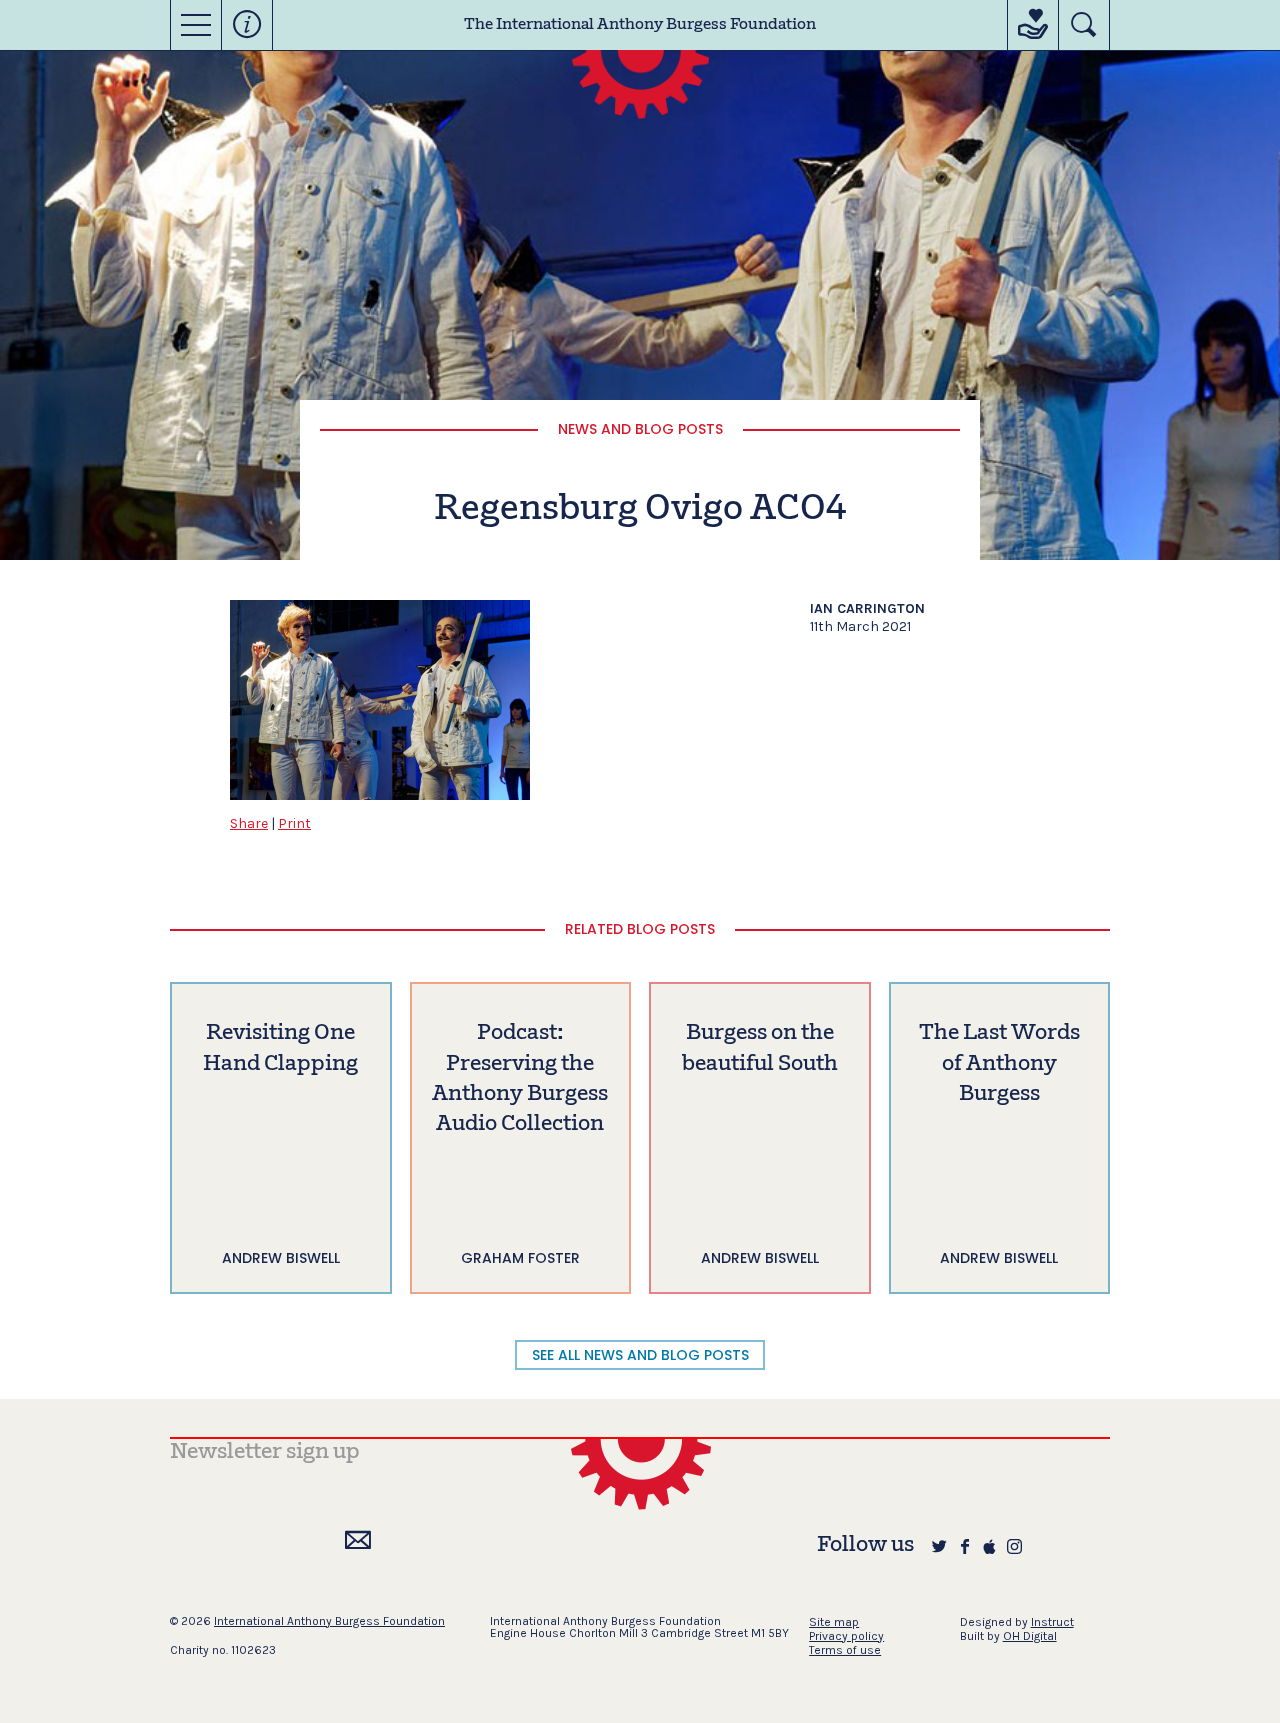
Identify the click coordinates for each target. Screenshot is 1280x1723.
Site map (834, 1622)
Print (294, 823)
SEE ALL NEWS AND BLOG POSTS (640, 1355)
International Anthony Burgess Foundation (329, 1621)
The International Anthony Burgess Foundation (640, 25)
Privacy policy (846, 1636)
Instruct (1052, 1622)
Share (249, 823)
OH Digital (1030, 1636)
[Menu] (196, 25)
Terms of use (845, 1650)
